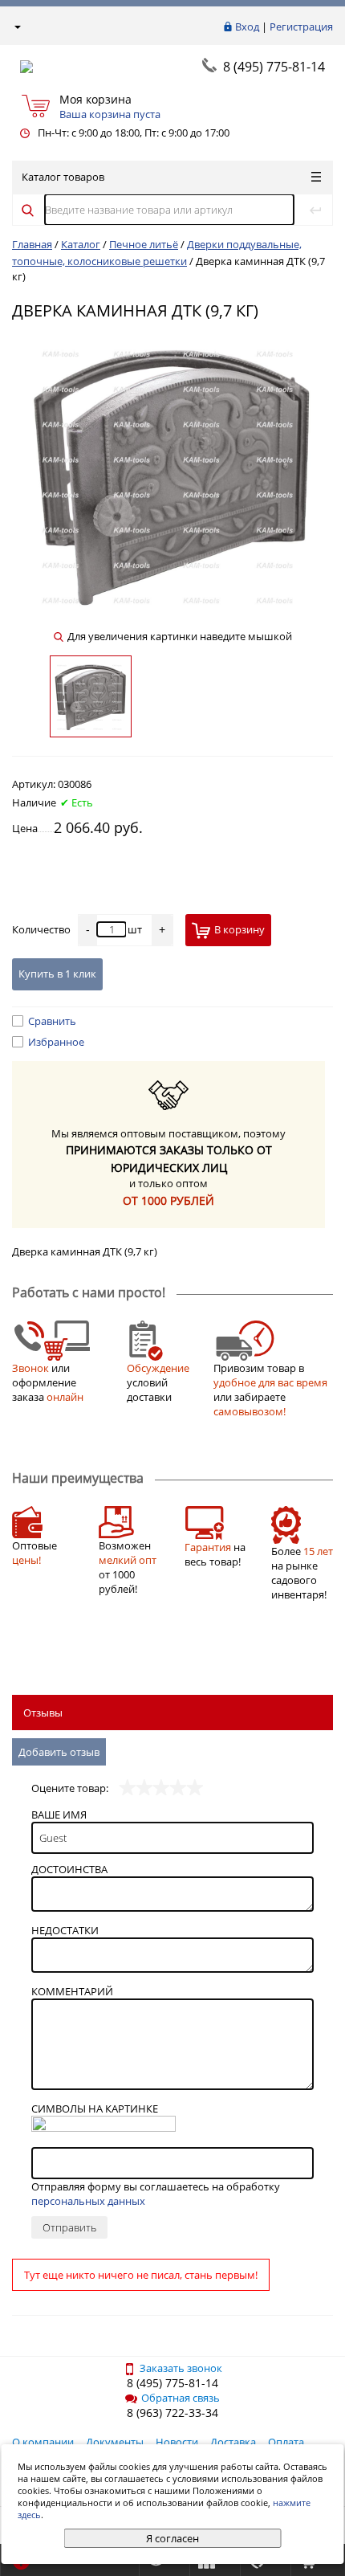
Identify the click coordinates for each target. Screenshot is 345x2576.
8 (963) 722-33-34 (172, 2413)
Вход (247, 27)
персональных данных (88, 2201)
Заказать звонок (181, 2368)
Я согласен (172, 2538)
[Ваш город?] (16, 27)
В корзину (239, 929)
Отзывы (43, 1713)
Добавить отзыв (59, 1752)
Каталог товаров (63, 177)
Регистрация (301, 27)
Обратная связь (181, 2398)
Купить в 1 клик (57, 974)
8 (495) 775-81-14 (274, 67)
